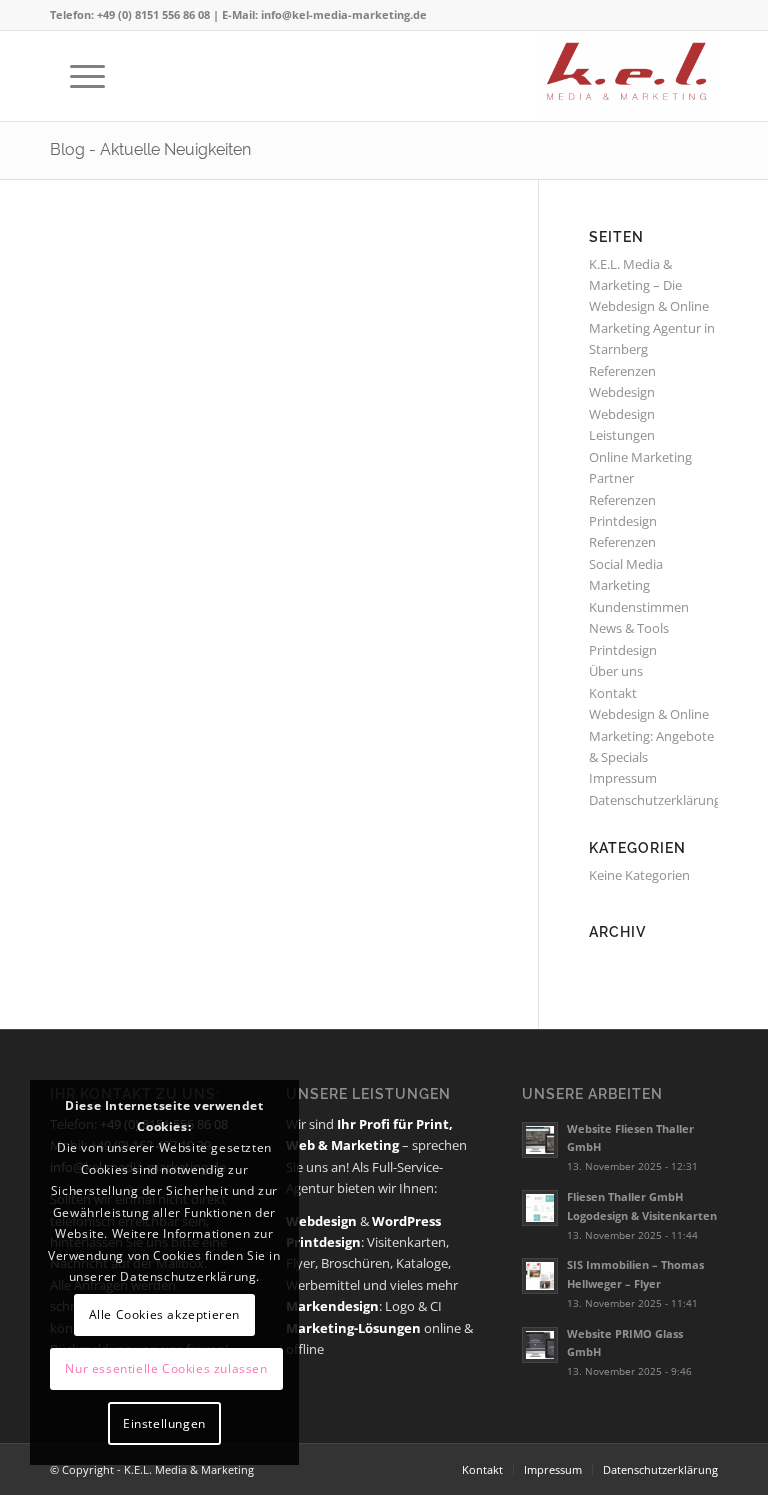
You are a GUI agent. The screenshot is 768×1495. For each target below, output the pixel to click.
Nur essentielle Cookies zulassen (166, 1368)
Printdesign (623, 650)
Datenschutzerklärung (655, 800)
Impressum (623, 778)
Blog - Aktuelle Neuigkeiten (150, 149)
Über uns (616, 671)
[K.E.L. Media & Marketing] (626, 76)
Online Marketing (640, 457)
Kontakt (613, 693)
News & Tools (629, 628)
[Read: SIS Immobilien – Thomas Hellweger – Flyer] (540, 1276)
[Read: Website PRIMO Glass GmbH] (540, 1345)
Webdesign (622, 414)
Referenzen (622, 542)
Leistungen (622, 435)
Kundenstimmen (639, 607)
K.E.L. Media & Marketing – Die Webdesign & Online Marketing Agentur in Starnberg (652, 307)
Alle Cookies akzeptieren (164, 1314)
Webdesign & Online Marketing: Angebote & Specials (651, 735)
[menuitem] (77, 76)
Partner (611, 478)
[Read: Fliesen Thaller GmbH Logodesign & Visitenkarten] (540, 1208)
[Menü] (77, 76)
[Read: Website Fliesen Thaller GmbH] (540, 1140)
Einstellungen (164, 1423)
